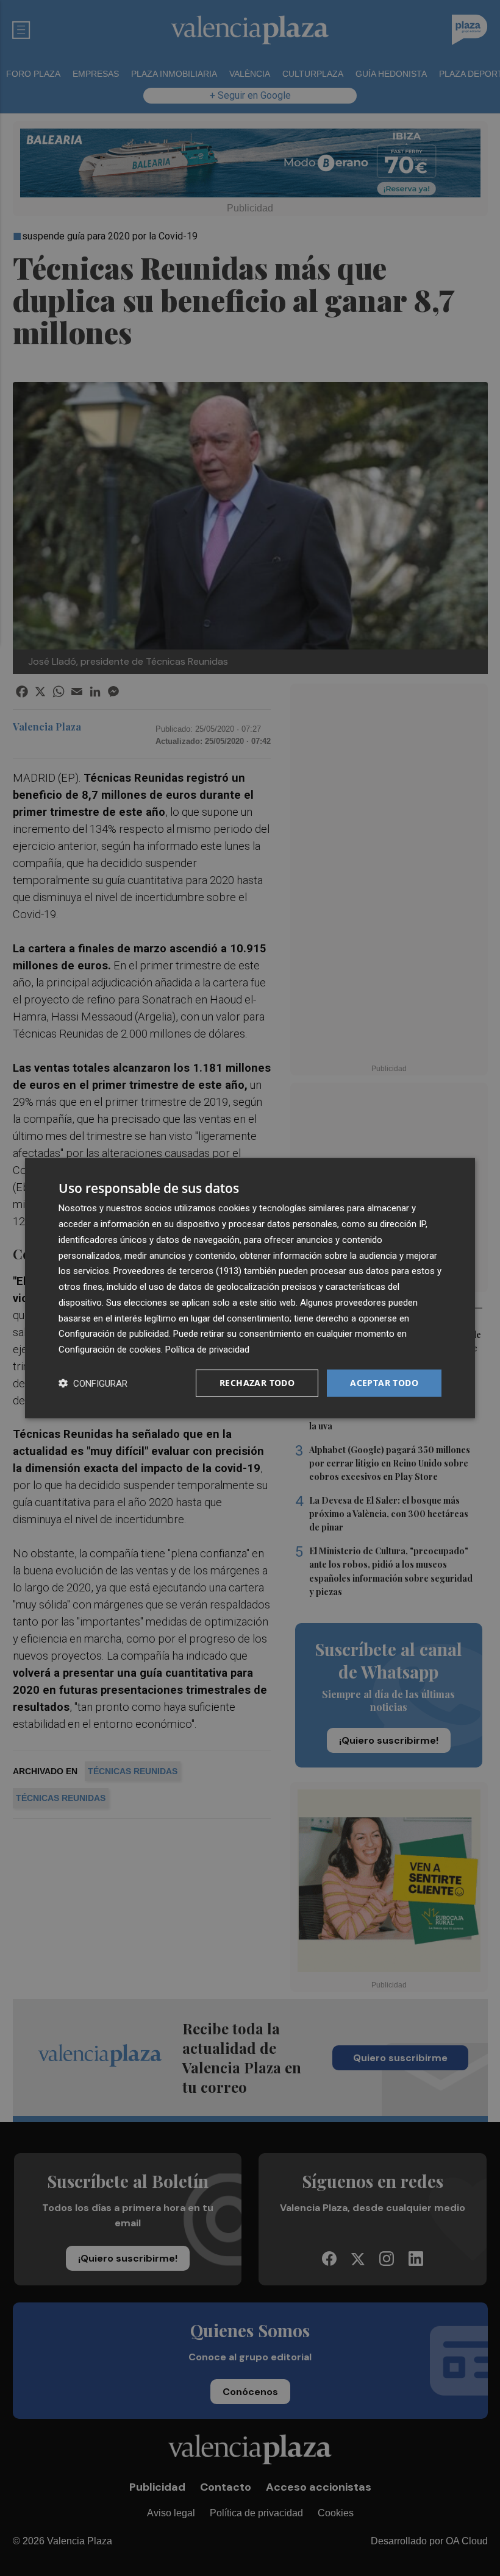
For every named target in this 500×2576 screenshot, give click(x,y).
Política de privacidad (207, 1350)
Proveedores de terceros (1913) (177, 1271)
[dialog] (250, 1288)
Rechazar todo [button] (257, 1383)
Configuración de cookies (110, 1350)
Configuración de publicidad (114, 1334)
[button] (93, 1383)
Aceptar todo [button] (384, 1383)
